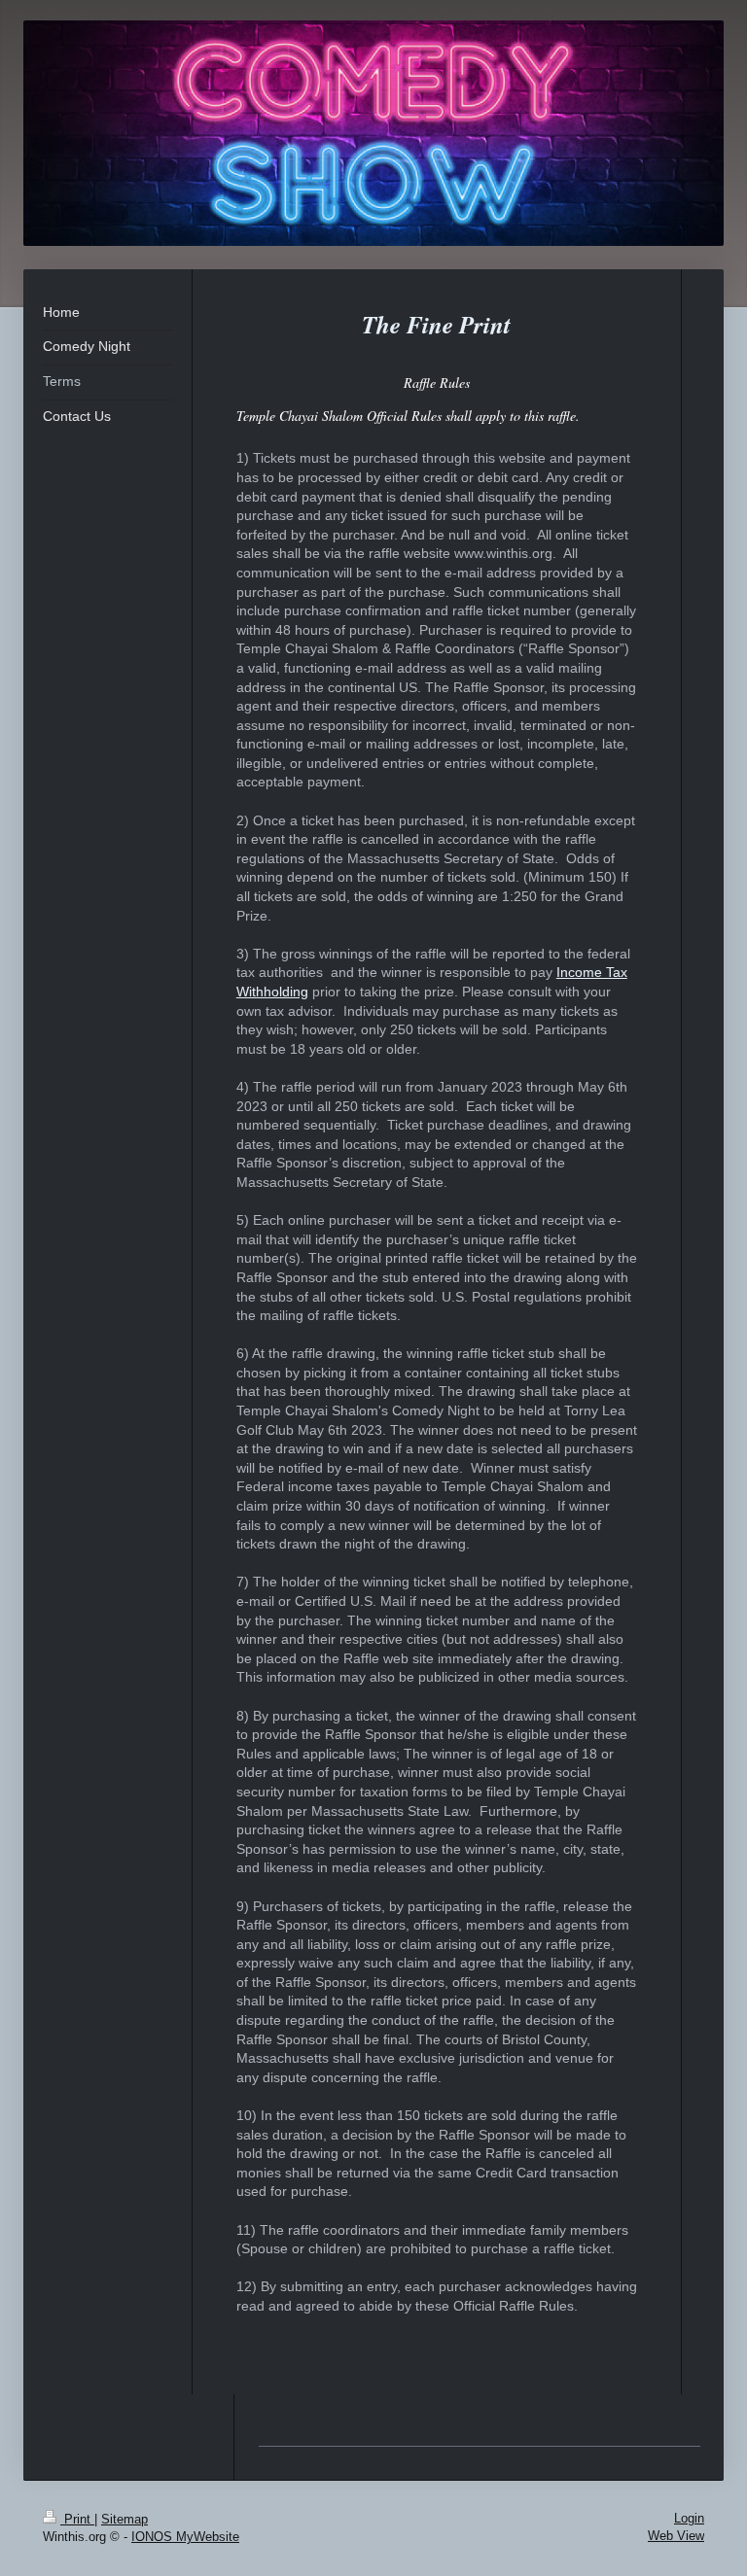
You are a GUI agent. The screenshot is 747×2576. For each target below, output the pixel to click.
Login (689, 2518)
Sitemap (124, 2519)
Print (77, 2519)
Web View (676, 2536)
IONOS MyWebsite (185, 2537)
